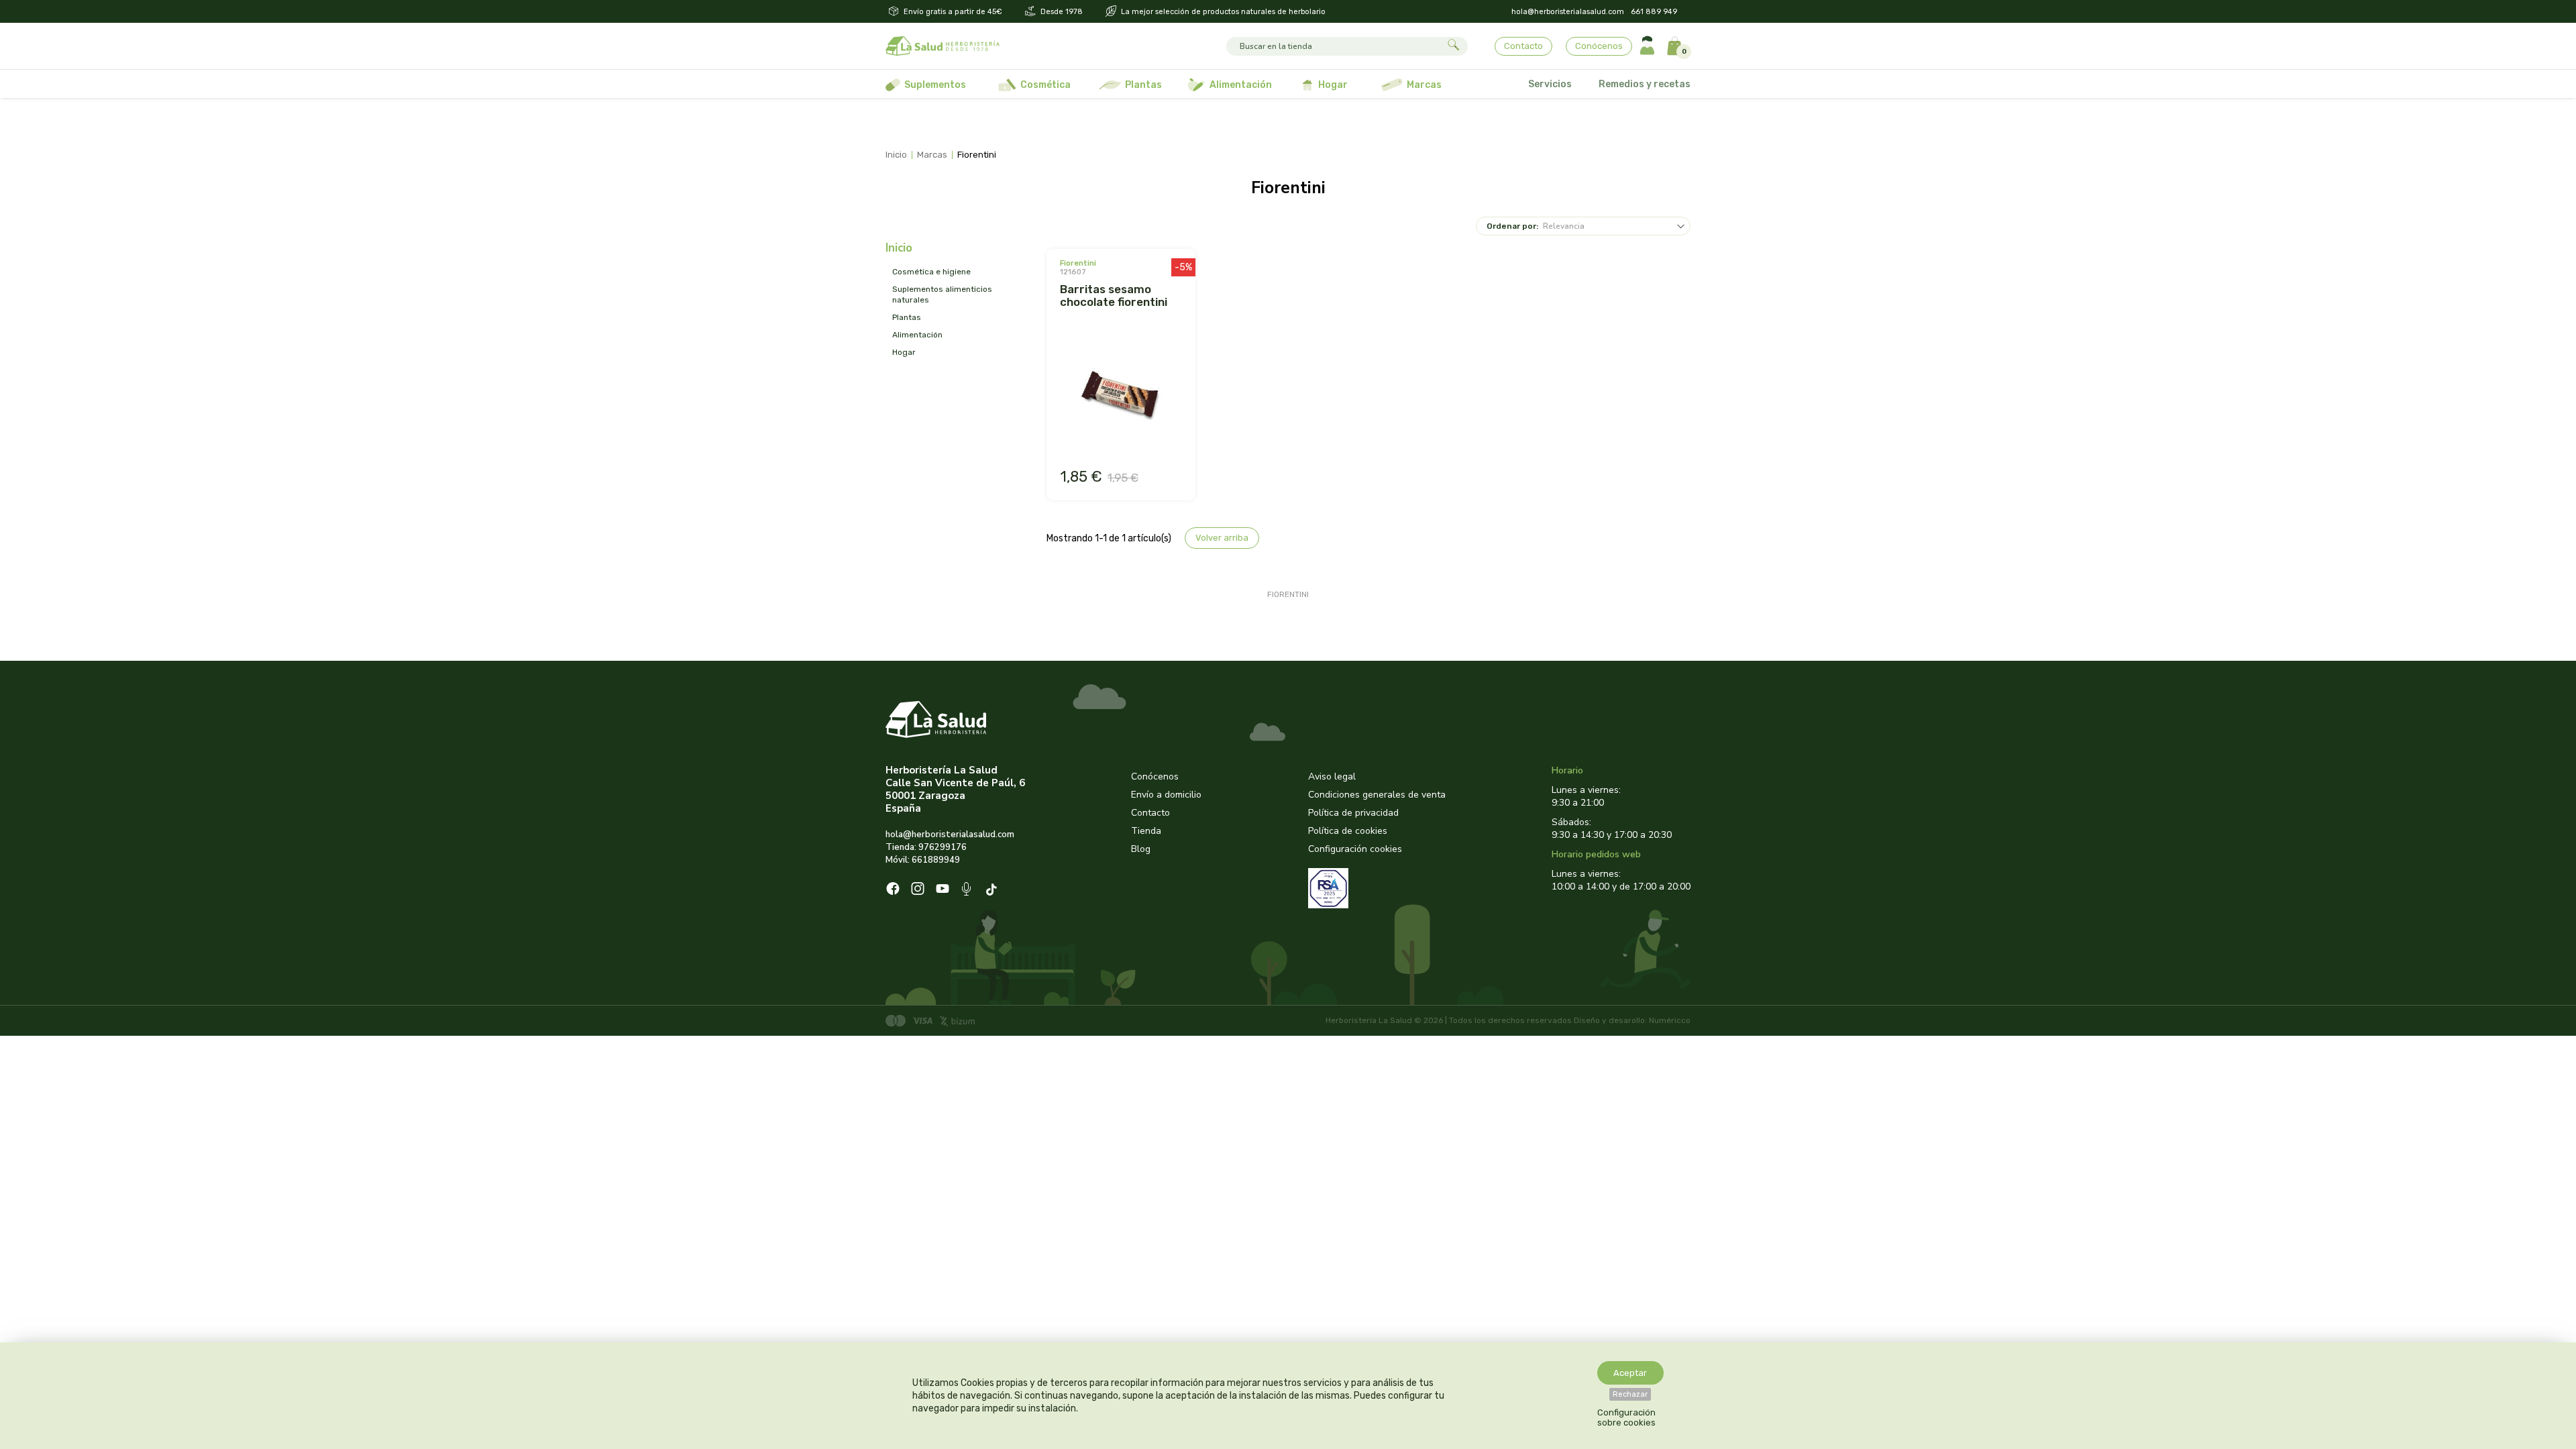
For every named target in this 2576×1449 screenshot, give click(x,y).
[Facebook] (893, 890)
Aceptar (1630, 1373)
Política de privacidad (1353, 813)
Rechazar (1630, 1394)
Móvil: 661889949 (923, 860)
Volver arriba (1222, 538)
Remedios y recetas (1645, 84)
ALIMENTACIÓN (917, 335)
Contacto (1523, 46)
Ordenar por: (1512, 226)
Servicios (1550, 84)
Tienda (1146, 831)
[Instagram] (918, 890)
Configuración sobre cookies (1626, 1417)
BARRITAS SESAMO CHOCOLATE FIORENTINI (1114, 296)
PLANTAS (907, 317)
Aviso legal (1332, 776)
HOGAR (904, 352)
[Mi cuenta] (1647, 46)
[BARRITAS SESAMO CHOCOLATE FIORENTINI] (1121, 394)
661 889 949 (1654, 12)
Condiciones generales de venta (1377, 795)
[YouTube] (943, 890)
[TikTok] (993, 891)
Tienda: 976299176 (926, 847)
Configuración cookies (1355, 849)
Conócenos (1599, 46)
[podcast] (968, 891)
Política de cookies (1348, 831)
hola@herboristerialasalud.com (1568, 12)
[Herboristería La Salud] (943, 46)
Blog (1141, 849)
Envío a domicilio (1166, 795)
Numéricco (1670, 1020)
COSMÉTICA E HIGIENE (931, 272)
